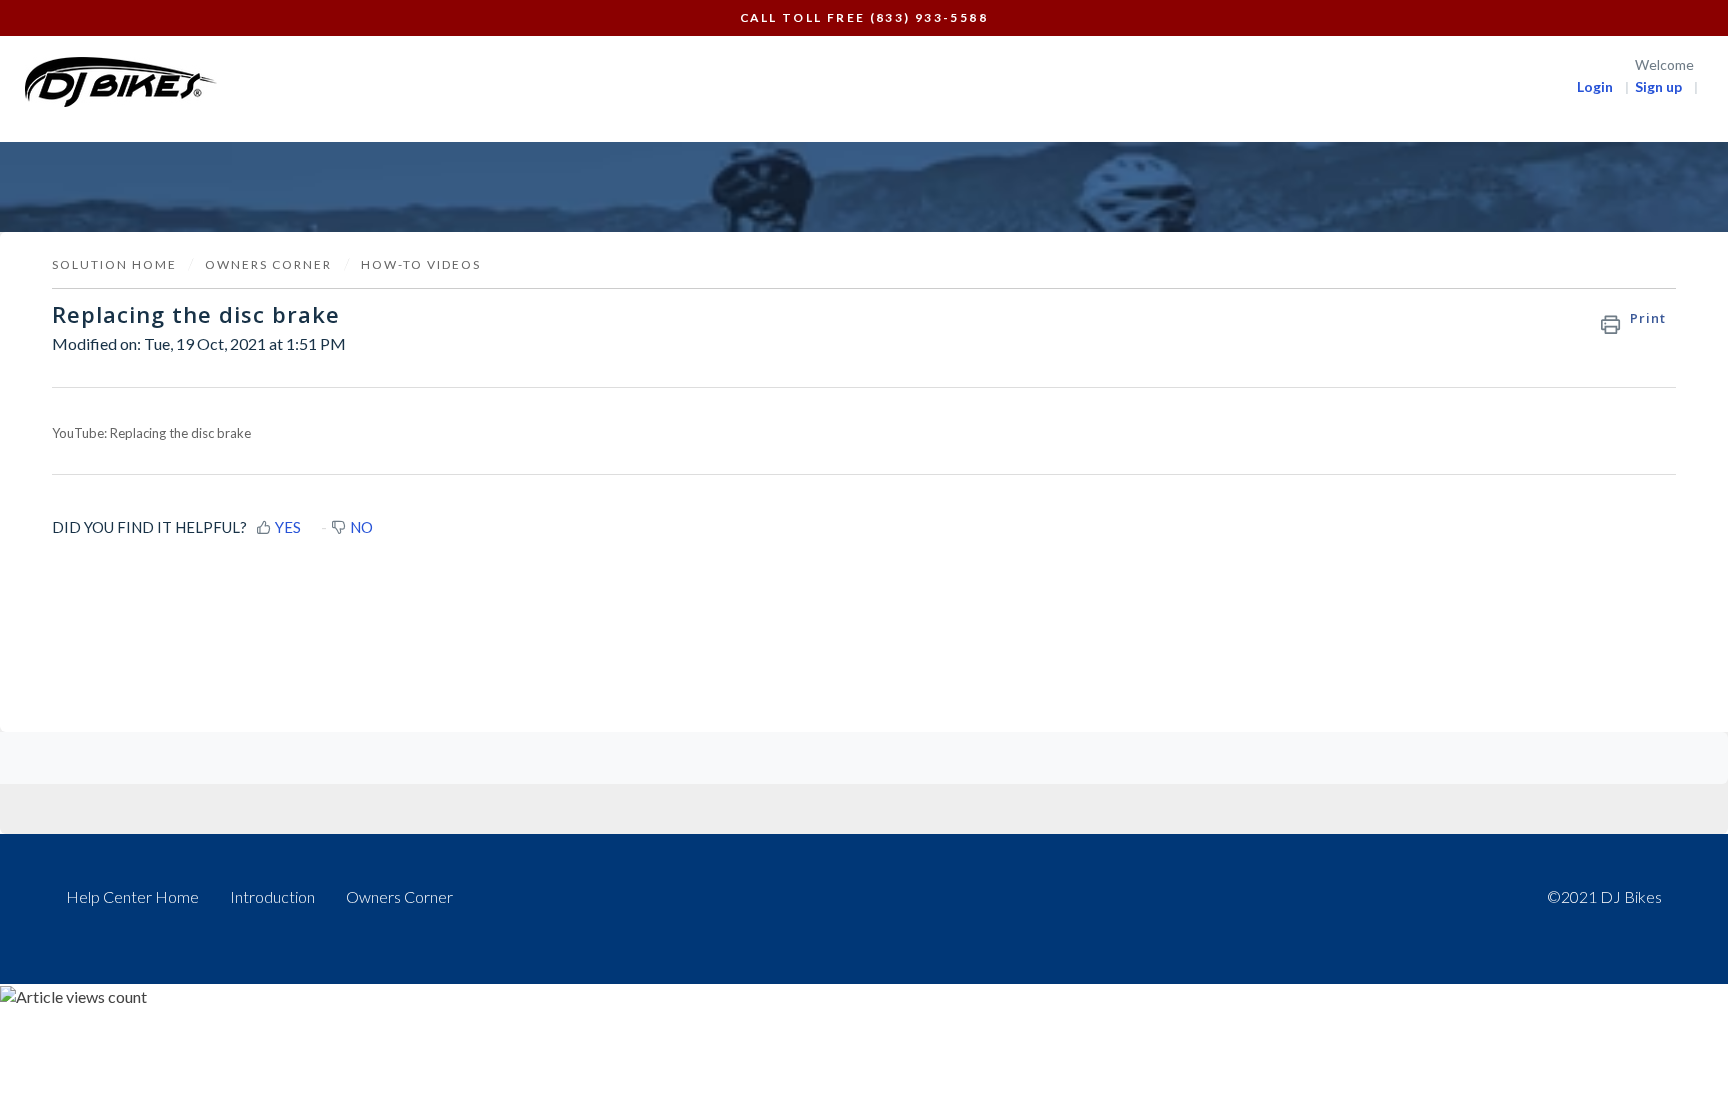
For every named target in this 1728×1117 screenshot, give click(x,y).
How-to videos (421, 264)
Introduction (272, 896)
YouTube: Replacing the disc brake (151, 433)
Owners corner (268, 264)
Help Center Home (132, 896)
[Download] (827, 296)
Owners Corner (399, 896)
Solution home (116, 264)
